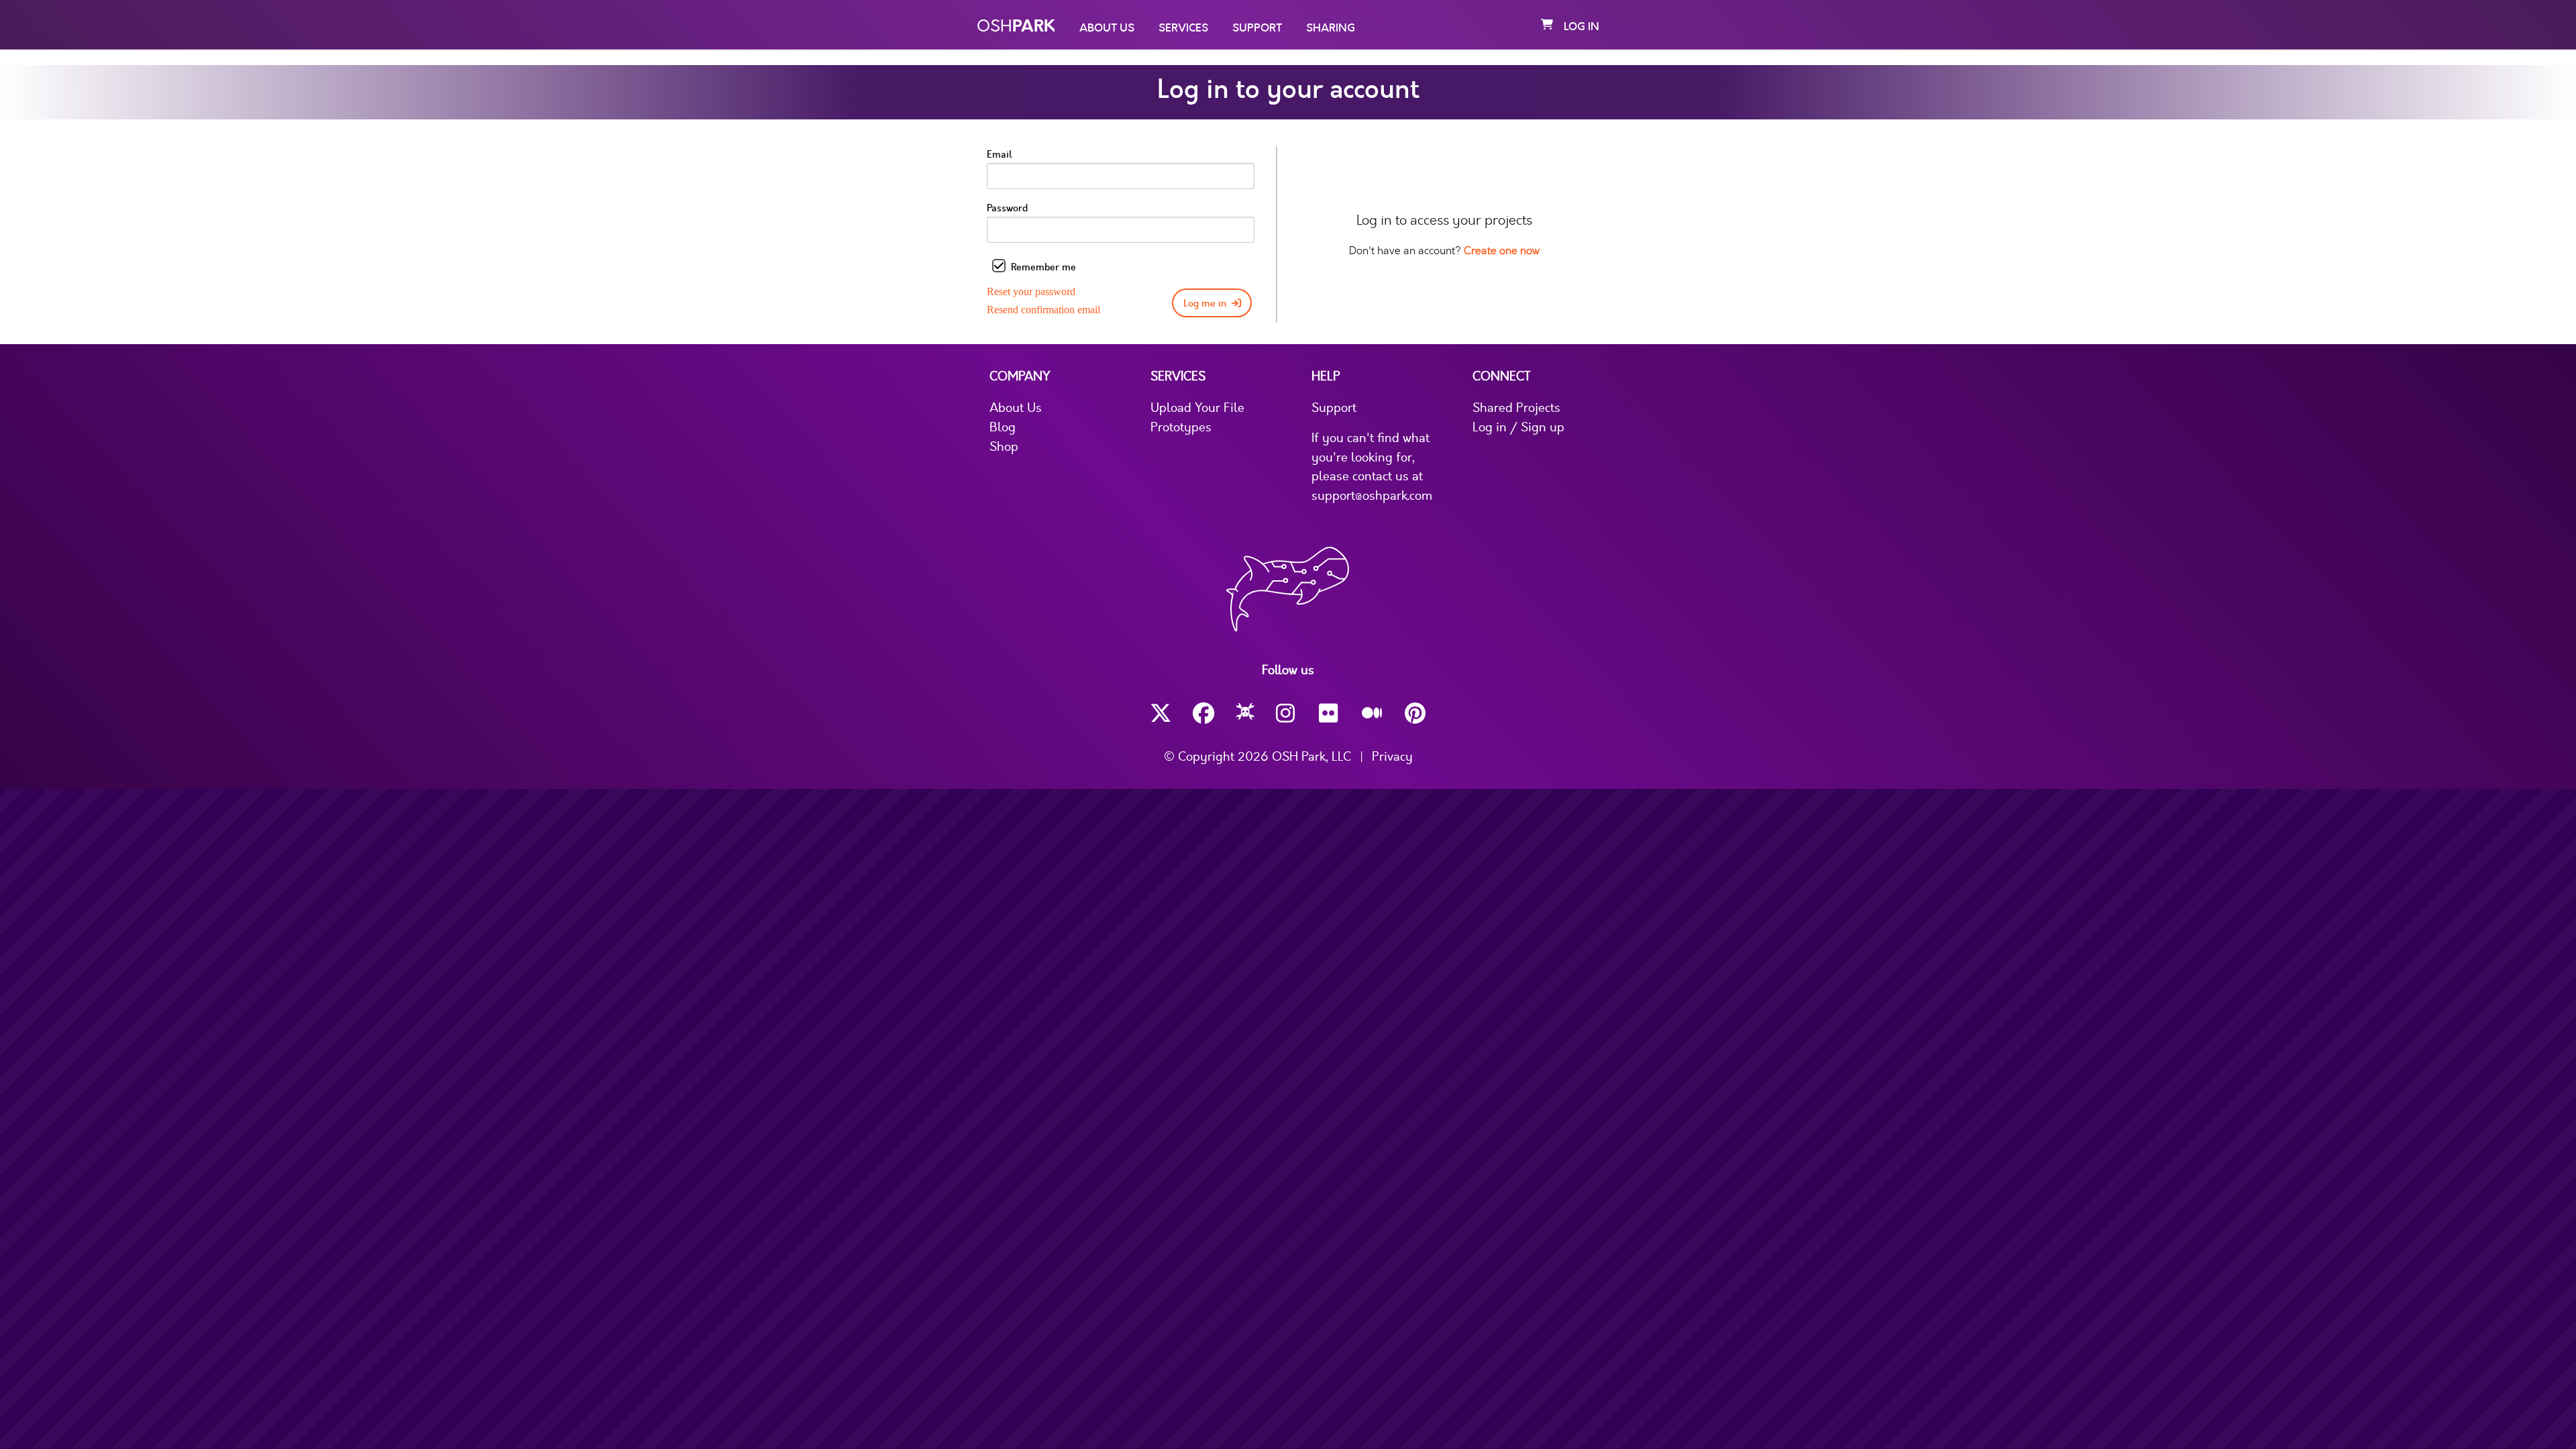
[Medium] (1373, 714)
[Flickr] (1330, 713)
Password (1007, 208)
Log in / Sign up (1518, 427)
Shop (1004, 447)
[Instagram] (1287, 713)
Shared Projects (1516, 408)
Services (1183, 28)
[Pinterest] (1415, 713)
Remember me (1043, 267)
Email (1000, 155)
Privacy (1392, 757)
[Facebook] (1203, 713)
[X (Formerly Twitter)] (1161, 713)
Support (1257, 28)
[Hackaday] (1245, 714)
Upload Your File (1197, 408)
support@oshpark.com (1372, 496)
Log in (1581, 27)
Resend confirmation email (1043, 310)
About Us (1107, 28)
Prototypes (1181, 427)
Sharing (1331, 28)
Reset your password (1031, 291)
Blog (1003, 427)
